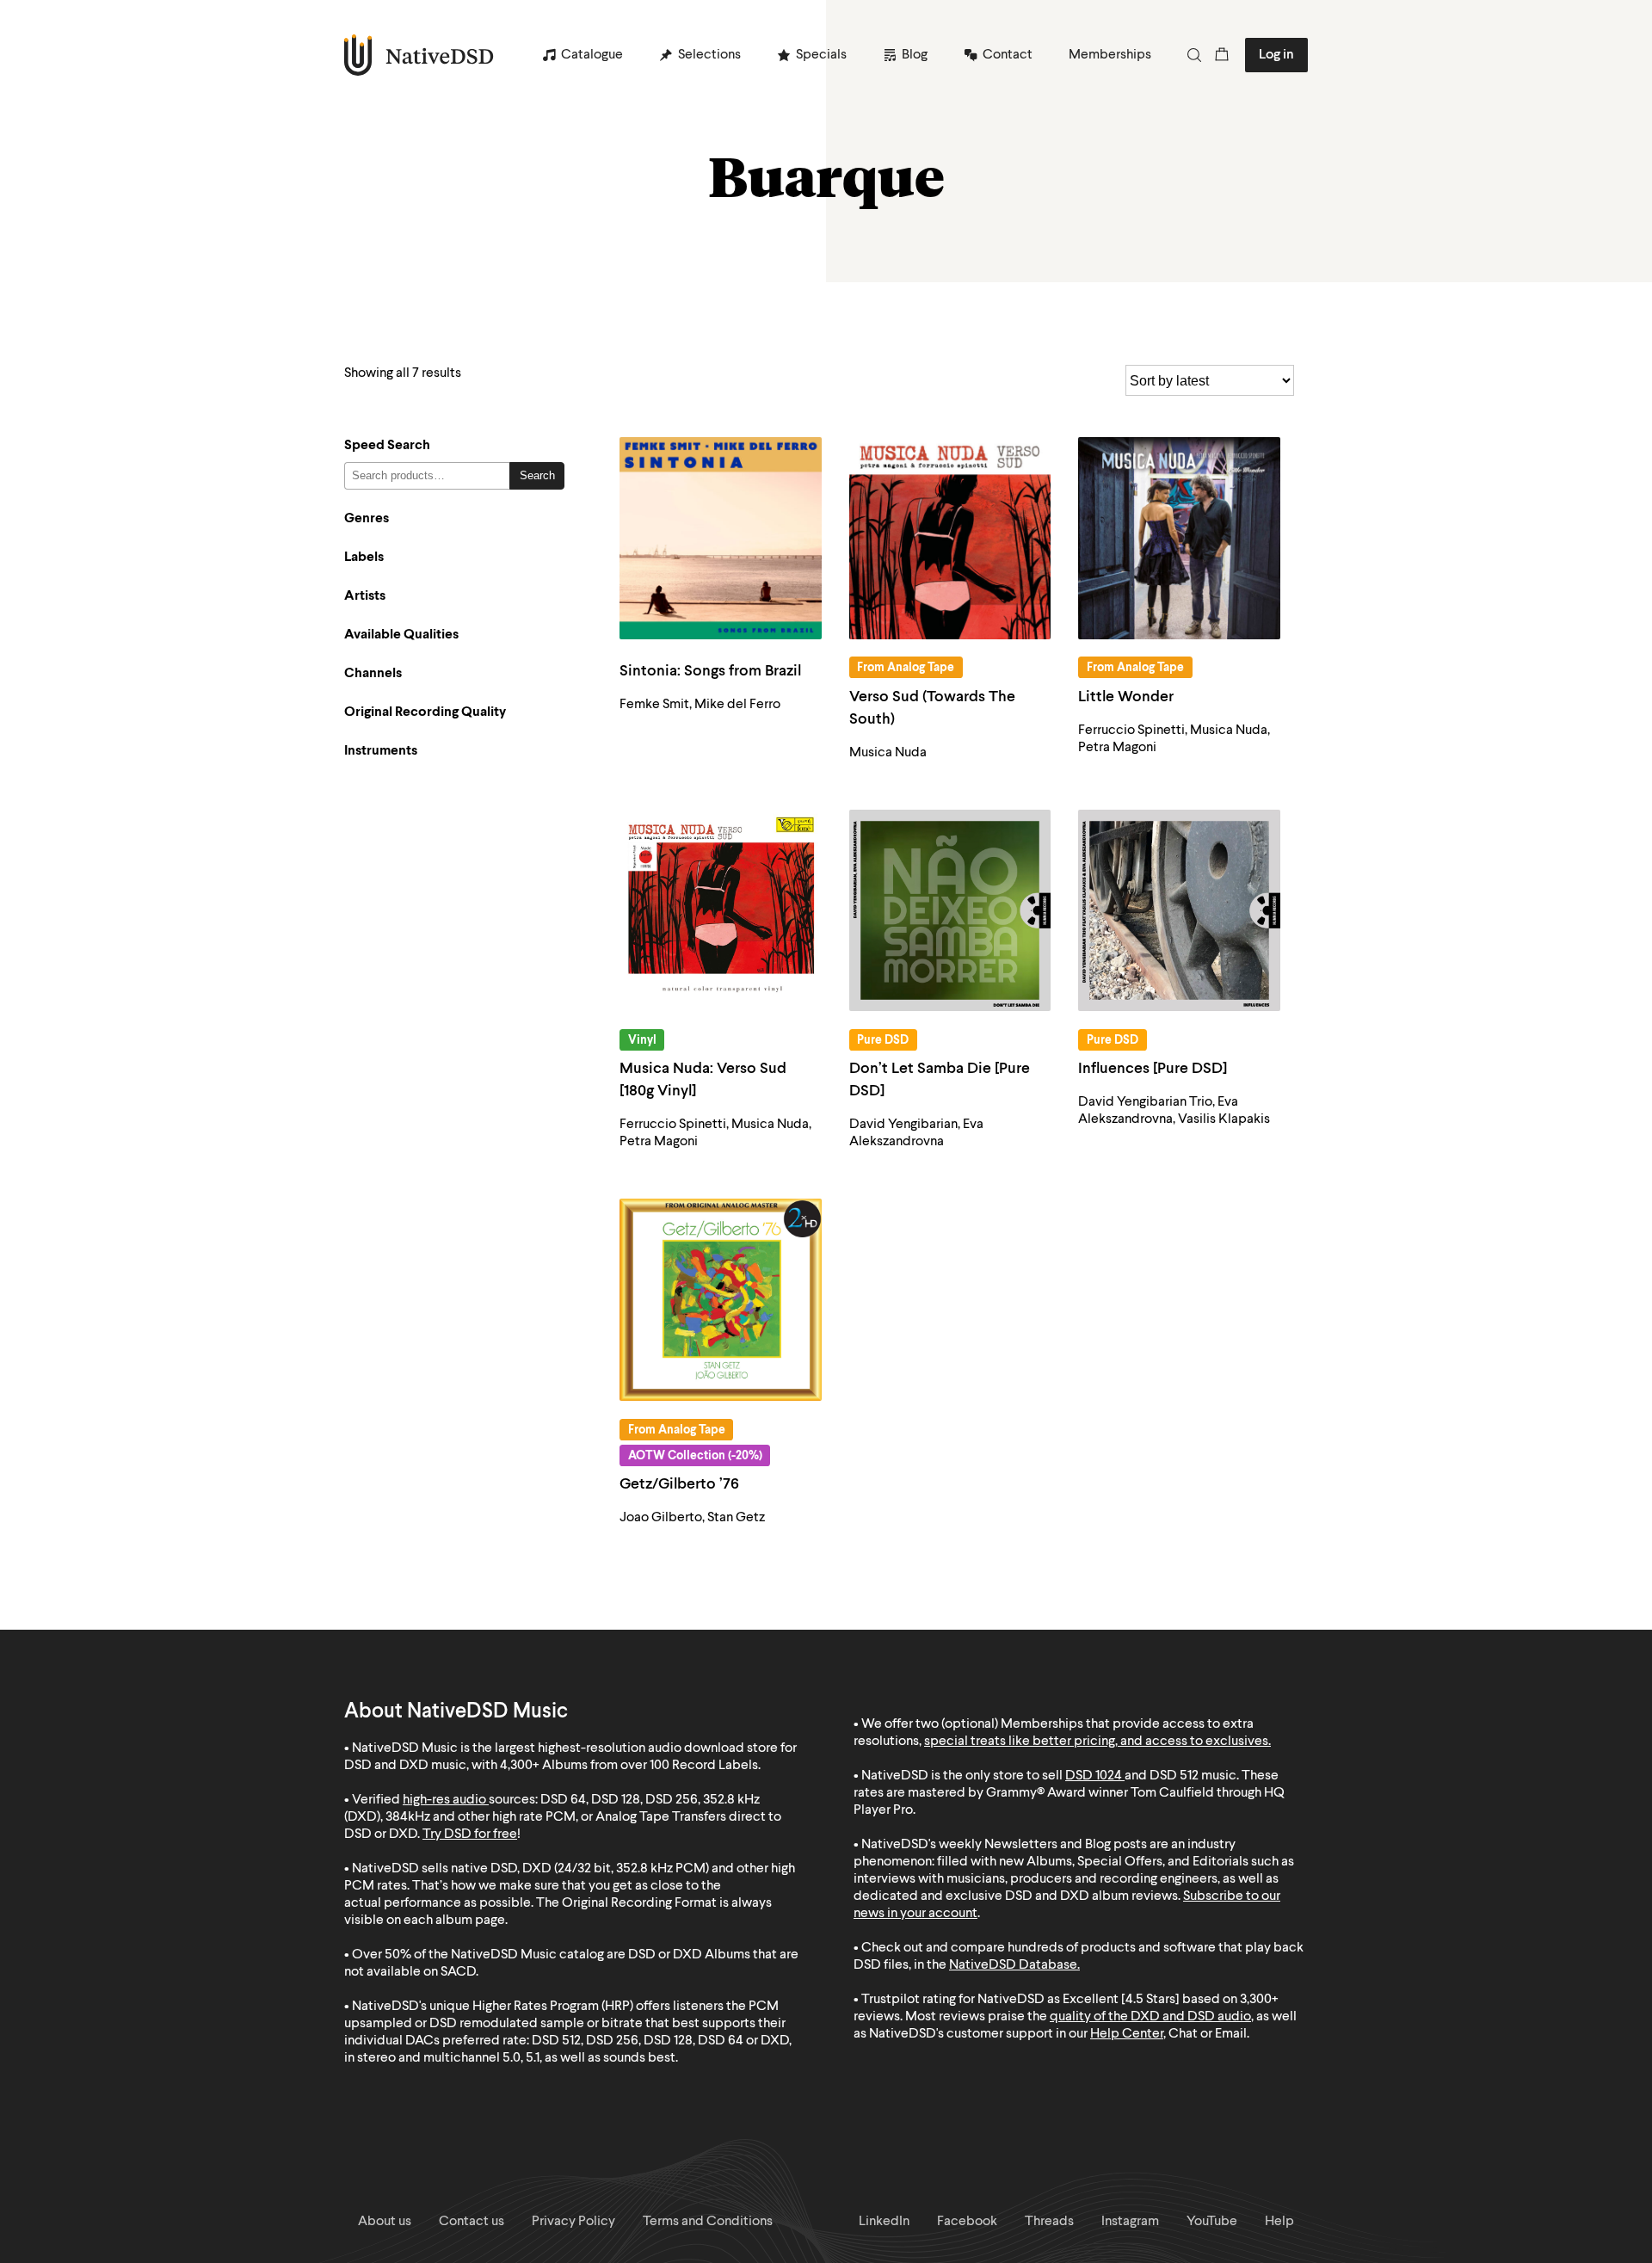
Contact (1008, 55)
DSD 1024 (1094, 1776)
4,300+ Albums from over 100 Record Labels (629, 1766)
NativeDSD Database (1013, 1965)
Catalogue (592, 55)
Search (537, 475)
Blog (915, 55)
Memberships (1110, 55)
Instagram (1130, 2222)
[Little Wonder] (1179, 538)
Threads (1049, 2222)
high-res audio (444, 1800)
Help (1279, 2222)
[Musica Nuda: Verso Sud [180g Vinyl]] (721, 911)
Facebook (967, 2222)
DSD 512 (1174, 1776)
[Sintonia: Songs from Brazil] (721, 538)
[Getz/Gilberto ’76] (721, 1300)
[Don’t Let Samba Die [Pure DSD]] (950, 911)
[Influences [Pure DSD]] (1179, 911)
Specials (821, 55)
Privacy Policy (573, 2222)
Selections (709, 55)
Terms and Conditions (708, 2222)
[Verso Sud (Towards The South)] (950, 538)
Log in (1276, 55)
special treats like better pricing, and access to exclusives (1096, 1742)
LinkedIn (884, 2222)
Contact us (472, 2222)
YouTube (1212, 2222)
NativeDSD (419, 55)
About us (385, 2222)
